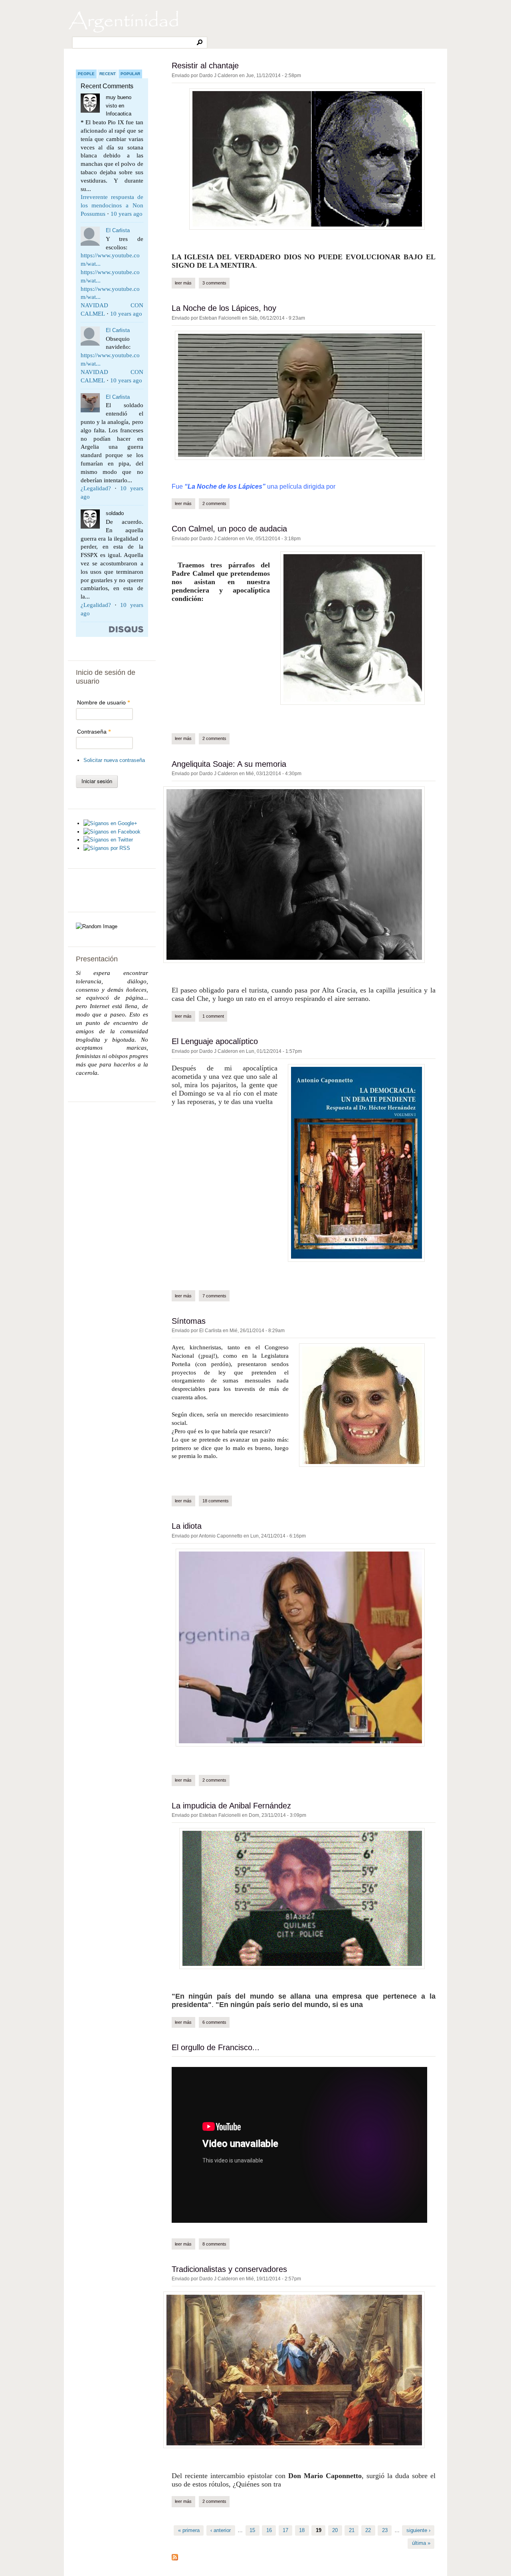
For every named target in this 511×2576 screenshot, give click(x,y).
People (86, 74)
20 (335, 2530)
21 (352, 2530)
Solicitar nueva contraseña (114, 760)
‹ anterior (221, 2530)
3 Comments (214, 283)
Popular (130, 74)
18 (302, 2530)
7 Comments (214, 1296)
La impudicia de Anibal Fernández (231, 1806)
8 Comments (214, 2244)
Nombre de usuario (104, 702)
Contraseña (94, 732)
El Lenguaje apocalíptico (215, 1041)
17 (285, 2530)
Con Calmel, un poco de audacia (229, 529)
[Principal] (124, 32)
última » (421, 2543)
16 (269, 2530)
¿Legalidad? (96, 488)
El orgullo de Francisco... (216, 2047)
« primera (189, 2530)
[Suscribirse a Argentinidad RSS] (175, 2559)
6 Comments (214, 2022)
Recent (108, 74)
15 (252, 2530)
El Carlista (118, 230)
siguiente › (418, 2530)
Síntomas (189, 1321)
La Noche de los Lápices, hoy (224, 308)
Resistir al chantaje (205, 66)
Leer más (185, 283)
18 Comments (216, 1501)
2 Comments (214, 503)
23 (385, 2530)
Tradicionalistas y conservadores (229, 2269)
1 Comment (213, 1016)
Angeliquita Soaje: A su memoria (229, 764)
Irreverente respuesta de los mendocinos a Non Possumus (112, 205)
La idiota (187, 1526)
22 (368, 2530)
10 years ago (127, 214)
